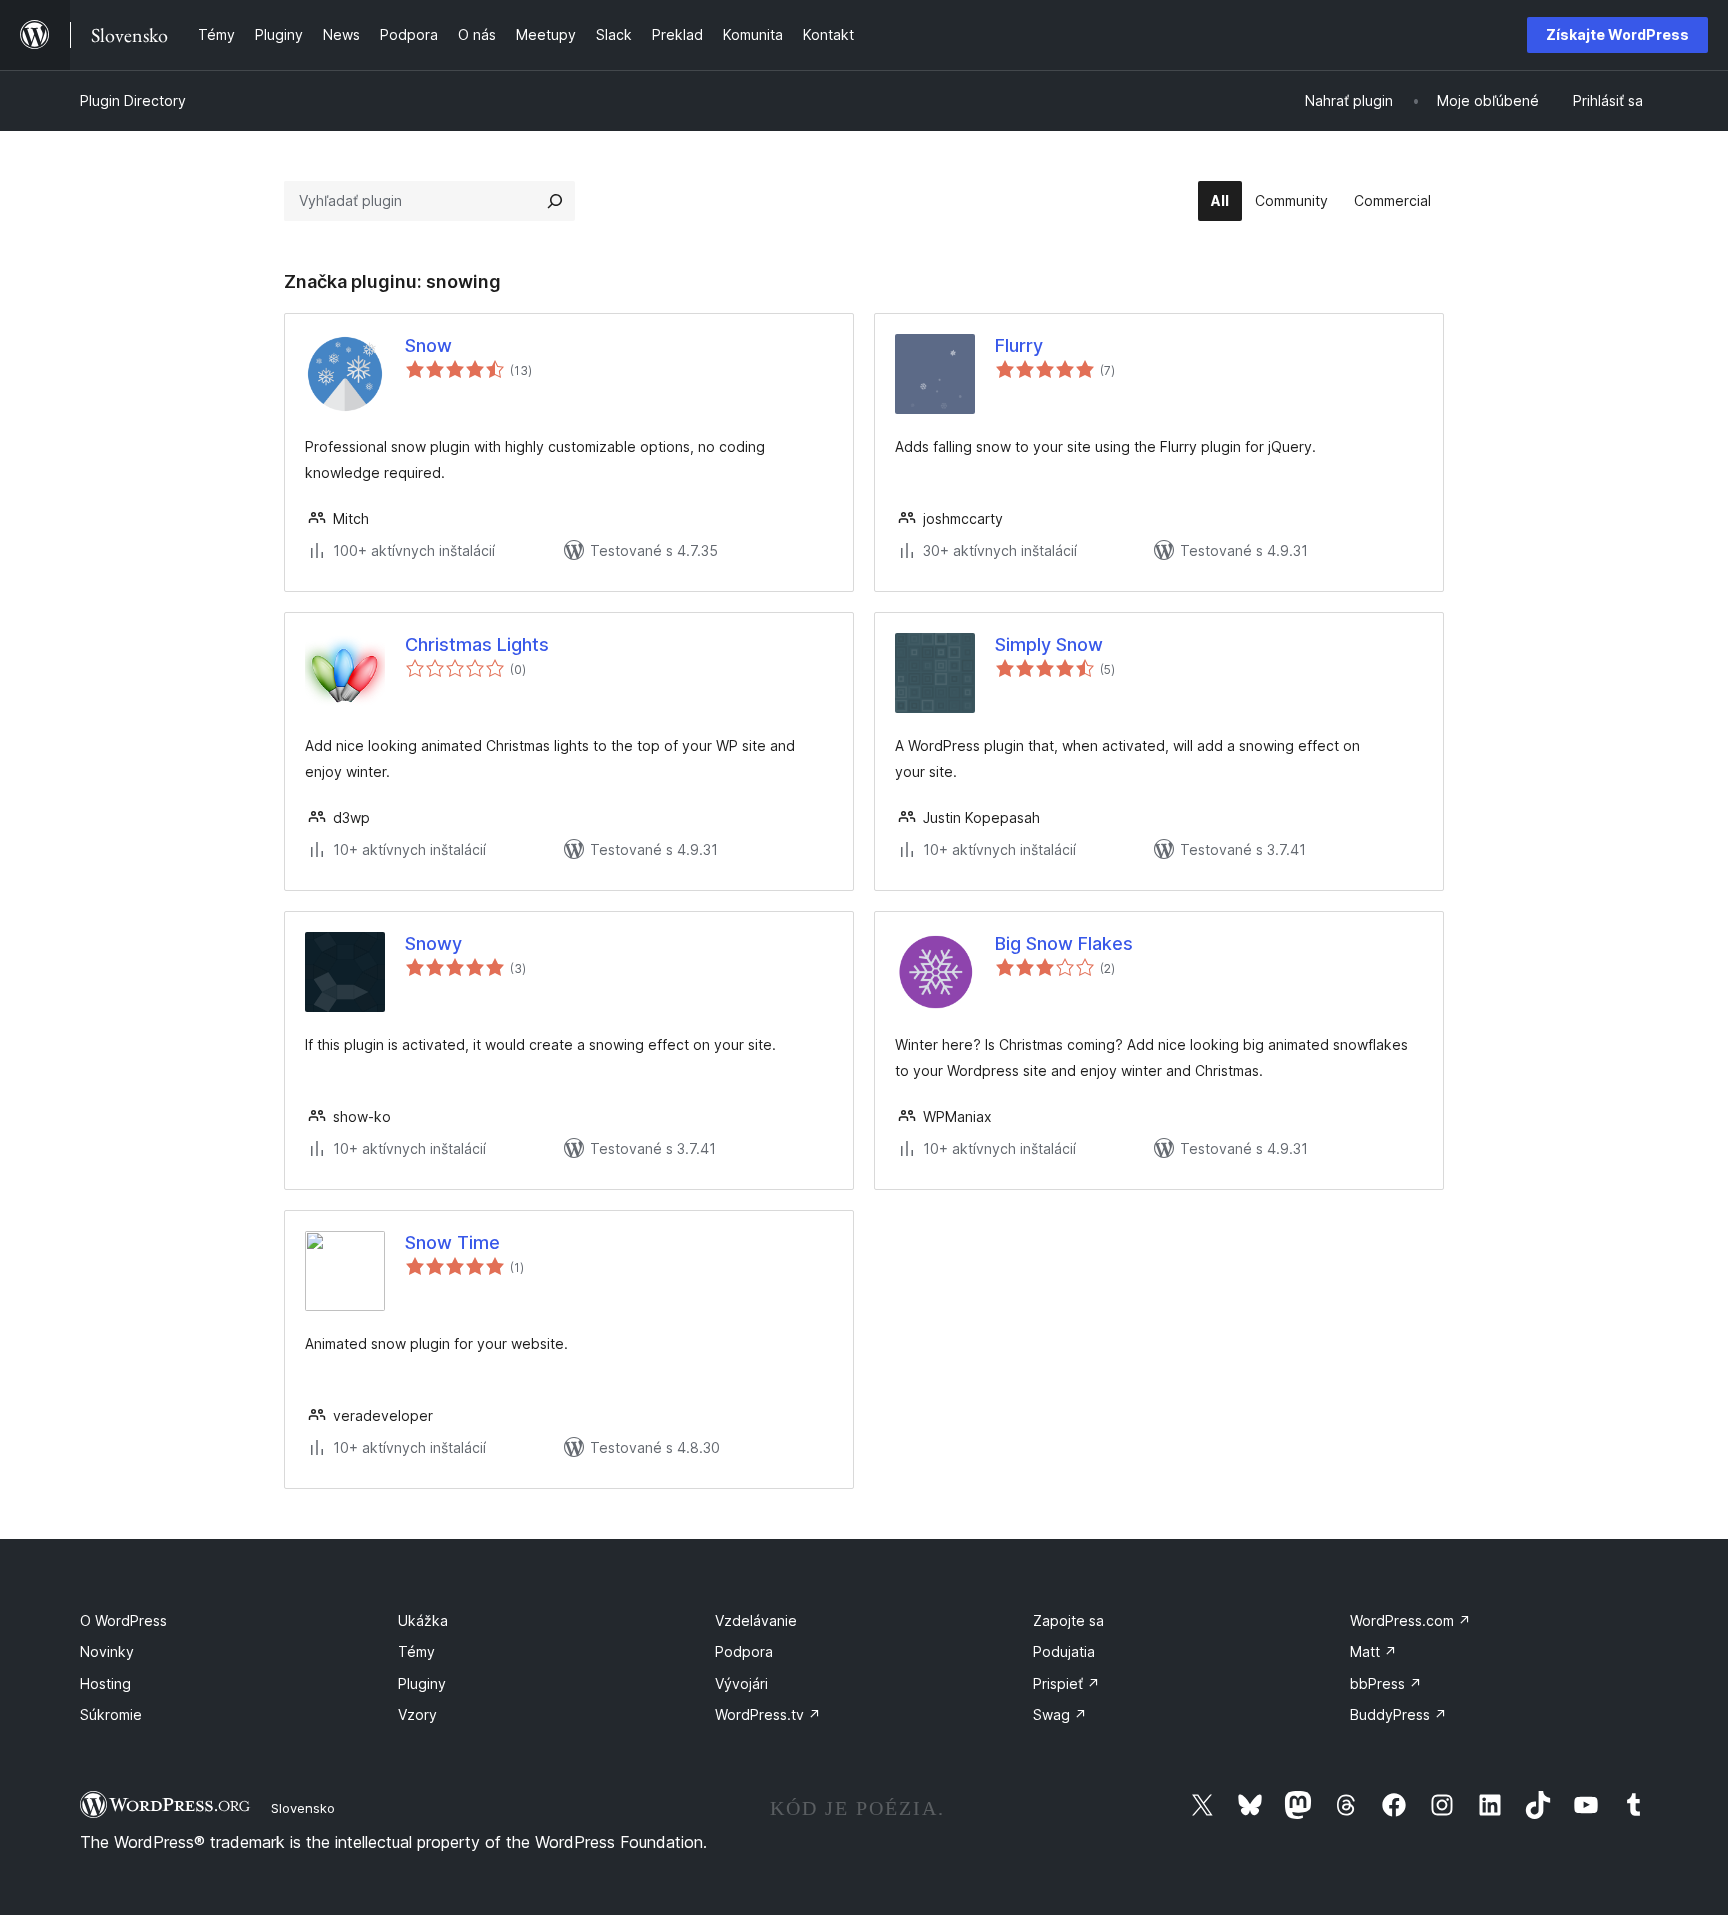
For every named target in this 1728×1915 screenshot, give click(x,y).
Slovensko (303, 1808)
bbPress (1386, 1683)
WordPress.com (1410, 1620)
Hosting (105, 1683)
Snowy (433, 943)
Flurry (1019, 345)
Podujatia (1064, 1651)
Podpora (744, 1651)
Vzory (417, 1714)
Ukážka (423, 1620)
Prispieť (1066, 1683)
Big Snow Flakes (1064, 943)
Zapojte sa (1068, 1620)
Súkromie (111, 1714)
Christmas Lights (477, 644)
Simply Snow (1049, 644)
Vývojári (741, 1683)
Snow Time (452, 1242)
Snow (428, 345)
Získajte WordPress (1617, 34)
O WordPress (123, 1620)
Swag (1060, 1714)
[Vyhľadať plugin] (555, 201)
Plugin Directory (133, 100)
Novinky (107, 1651)
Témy (416, 1651)
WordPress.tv (768, 1714)
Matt (1373, 1651)
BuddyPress (1398, 1714)
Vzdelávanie (756, 1620)
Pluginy (422, 1683)
